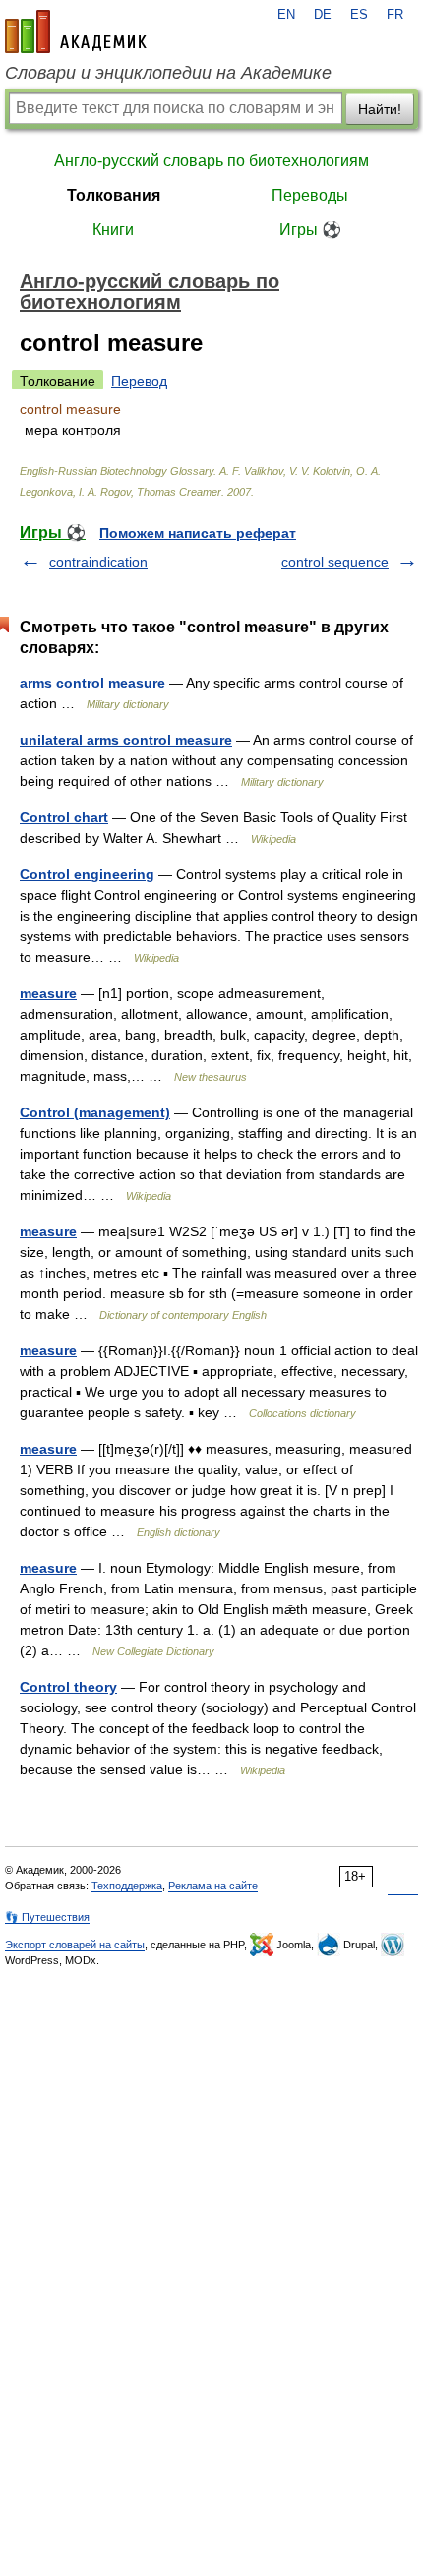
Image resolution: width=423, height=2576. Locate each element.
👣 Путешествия (47, 1917)
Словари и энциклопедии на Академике (168, 73)
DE (323, 15)
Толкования (114, 195)
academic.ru (76, 31)
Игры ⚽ (310, 230)
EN (286, 15)
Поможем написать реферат (198, 533)
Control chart (64, 817)
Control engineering (87, 874)
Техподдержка (127, 1886)
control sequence (335, 562)
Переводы (310, 195)
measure (48, 993)
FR (395, 15)
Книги (113, 230)
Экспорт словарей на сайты (75, 1945)
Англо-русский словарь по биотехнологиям (211, 161)
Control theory (68, 1687)
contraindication (98, 562)
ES (359, 15)
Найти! (380, 109)
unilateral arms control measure (126, 740)
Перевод (139, 381)
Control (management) (95, 1112)
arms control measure (92, 683)
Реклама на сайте (213, 1886)
